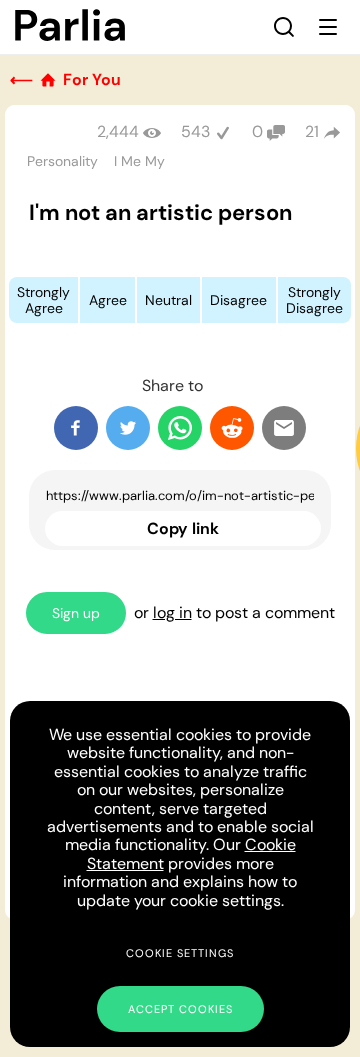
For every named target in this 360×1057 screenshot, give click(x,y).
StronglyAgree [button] (43, 300)
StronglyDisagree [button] (314, 300)
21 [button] (312, 131)
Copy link (183, 528)
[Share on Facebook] (76, 428)
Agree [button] (108, 300)
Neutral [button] (168, 300)
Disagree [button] (238, 300)
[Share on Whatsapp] (180, 428)
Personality (62, 161)
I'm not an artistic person (160, 212)
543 (195, 131)
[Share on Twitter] (128, 428)
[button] (284, 27)
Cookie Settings (180, 953)
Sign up (76, 613)
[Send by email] (284, 428)
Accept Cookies (180, 1009)
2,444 (118, 131)
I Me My (139, 161)
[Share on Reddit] (232, 428)
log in (172, 612)
